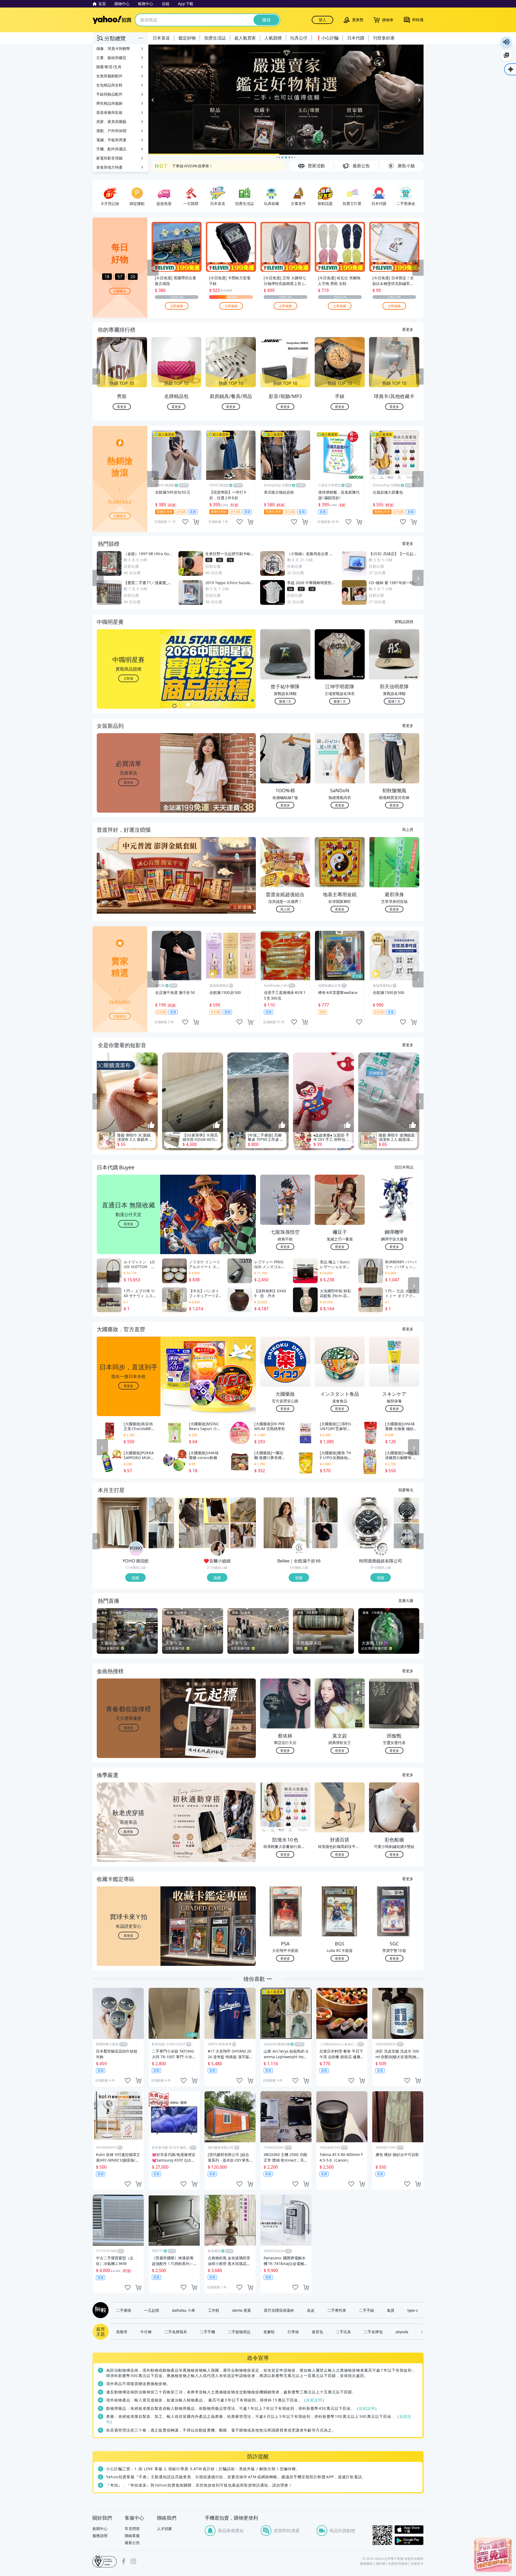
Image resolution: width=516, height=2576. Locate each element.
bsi (105, 2561)
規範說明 (314, 2400)
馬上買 (408, 829)
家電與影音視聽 (109, 158)
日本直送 (161, 38)
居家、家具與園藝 (111, 122)
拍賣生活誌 (215, 38)
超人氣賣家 (245, 38)
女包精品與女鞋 (109, 85)
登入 (322, 20)
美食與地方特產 (109, 167)
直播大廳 (406, 1600)
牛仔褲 (146, 2332)
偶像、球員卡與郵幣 (113, 48)
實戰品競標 (404, 621)
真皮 (311, 2310)
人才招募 (164, 2529)
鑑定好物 (187, 38)
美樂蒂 (122, 2332)
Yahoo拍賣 (112, 20)
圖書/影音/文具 (109, 67)
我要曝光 (120, 291)
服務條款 (366, 2564)
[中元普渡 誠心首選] (286, 100)
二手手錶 (367, 2310)
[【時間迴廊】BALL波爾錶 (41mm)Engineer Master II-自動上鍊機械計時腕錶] (406, 1536)
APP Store (409, 2530)
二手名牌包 (373, 2332)
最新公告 (132, 2543)
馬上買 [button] (285, 909)
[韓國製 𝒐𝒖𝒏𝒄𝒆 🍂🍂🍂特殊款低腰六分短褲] (204, 1523)
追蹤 (135, 1578)
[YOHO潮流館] (136, 1549)
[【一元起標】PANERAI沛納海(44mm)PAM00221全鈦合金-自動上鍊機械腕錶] (367, 1523)
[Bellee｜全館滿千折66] (299, 1549)
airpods (402, 2332)
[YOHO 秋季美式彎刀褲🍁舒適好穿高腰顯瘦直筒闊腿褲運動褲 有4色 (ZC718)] (161, 1536)
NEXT (420, 377)
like (185, 522)
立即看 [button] (128, 678)
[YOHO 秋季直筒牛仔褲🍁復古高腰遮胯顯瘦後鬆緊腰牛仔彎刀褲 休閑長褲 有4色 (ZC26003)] (122, 1523)
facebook (124, 2561)
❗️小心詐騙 (327, 38)
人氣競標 (273, 38)
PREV (96, 377)
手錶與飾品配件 (109, 94)
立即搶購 (177, 305)
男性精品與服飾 (109, 103)
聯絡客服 (132, 2536)
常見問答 (132, 2529)
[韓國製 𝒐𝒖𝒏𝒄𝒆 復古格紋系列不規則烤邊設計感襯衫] (243, 1536)
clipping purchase (196, 522)
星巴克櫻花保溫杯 (279, 2310)
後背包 (317, 2332)
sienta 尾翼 (242, 2310)
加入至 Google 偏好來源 (506, 55)
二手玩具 (343, 2332)
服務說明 (100, 2536)
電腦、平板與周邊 (111, 140)
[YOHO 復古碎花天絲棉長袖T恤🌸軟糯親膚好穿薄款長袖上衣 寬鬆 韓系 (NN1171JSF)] (161, 1510)
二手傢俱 (124, 2310)
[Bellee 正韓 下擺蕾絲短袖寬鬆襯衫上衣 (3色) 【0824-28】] (325, 1510)
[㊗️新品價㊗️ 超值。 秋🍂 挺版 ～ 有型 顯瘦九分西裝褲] (243, 1510)
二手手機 (207, 2332)
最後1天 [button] (285, 701)
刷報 (99, 2310)
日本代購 (356, 38)
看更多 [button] (128, 782)
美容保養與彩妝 (109, 112)
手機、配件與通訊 (111, 149)
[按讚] (151, 1126)
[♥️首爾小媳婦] (218, 1549)
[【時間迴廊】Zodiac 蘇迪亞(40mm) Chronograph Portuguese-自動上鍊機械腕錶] (406, 1510)
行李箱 (293, 2332)
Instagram (133, 2561)
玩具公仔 (299, 38)
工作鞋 (214, 2310)
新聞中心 (100, 2529)
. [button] (129, 886)
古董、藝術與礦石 (111, 58)
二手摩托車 (337, 2310)
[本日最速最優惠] (493, 2555)
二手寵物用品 (239, 2332)
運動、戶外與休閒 (111, 131)
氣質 (391, 2310)
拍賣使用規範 (398, 2564)
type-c (413, 2310)
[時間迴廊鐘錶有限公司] (381, 1549)
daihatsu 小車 (184, 2310)
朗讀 (506, 42)
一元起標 (152, 2310)
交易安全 (417, 2564)
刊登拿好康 (384, 38)
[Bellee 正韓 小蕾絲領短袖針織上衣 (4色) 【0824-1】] (325, 1536)
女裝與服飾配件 (109, 76)
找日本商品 (404, 1167)
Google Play (409, 2541)
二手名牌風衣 (176, 2332)
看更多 (408, 329)
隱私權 (381, 2564)
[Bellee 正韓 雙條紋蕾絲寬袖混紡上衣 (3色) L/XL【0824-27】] (286, 1523)
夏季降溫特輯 (183, 166)
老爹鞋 (269, 2332)
